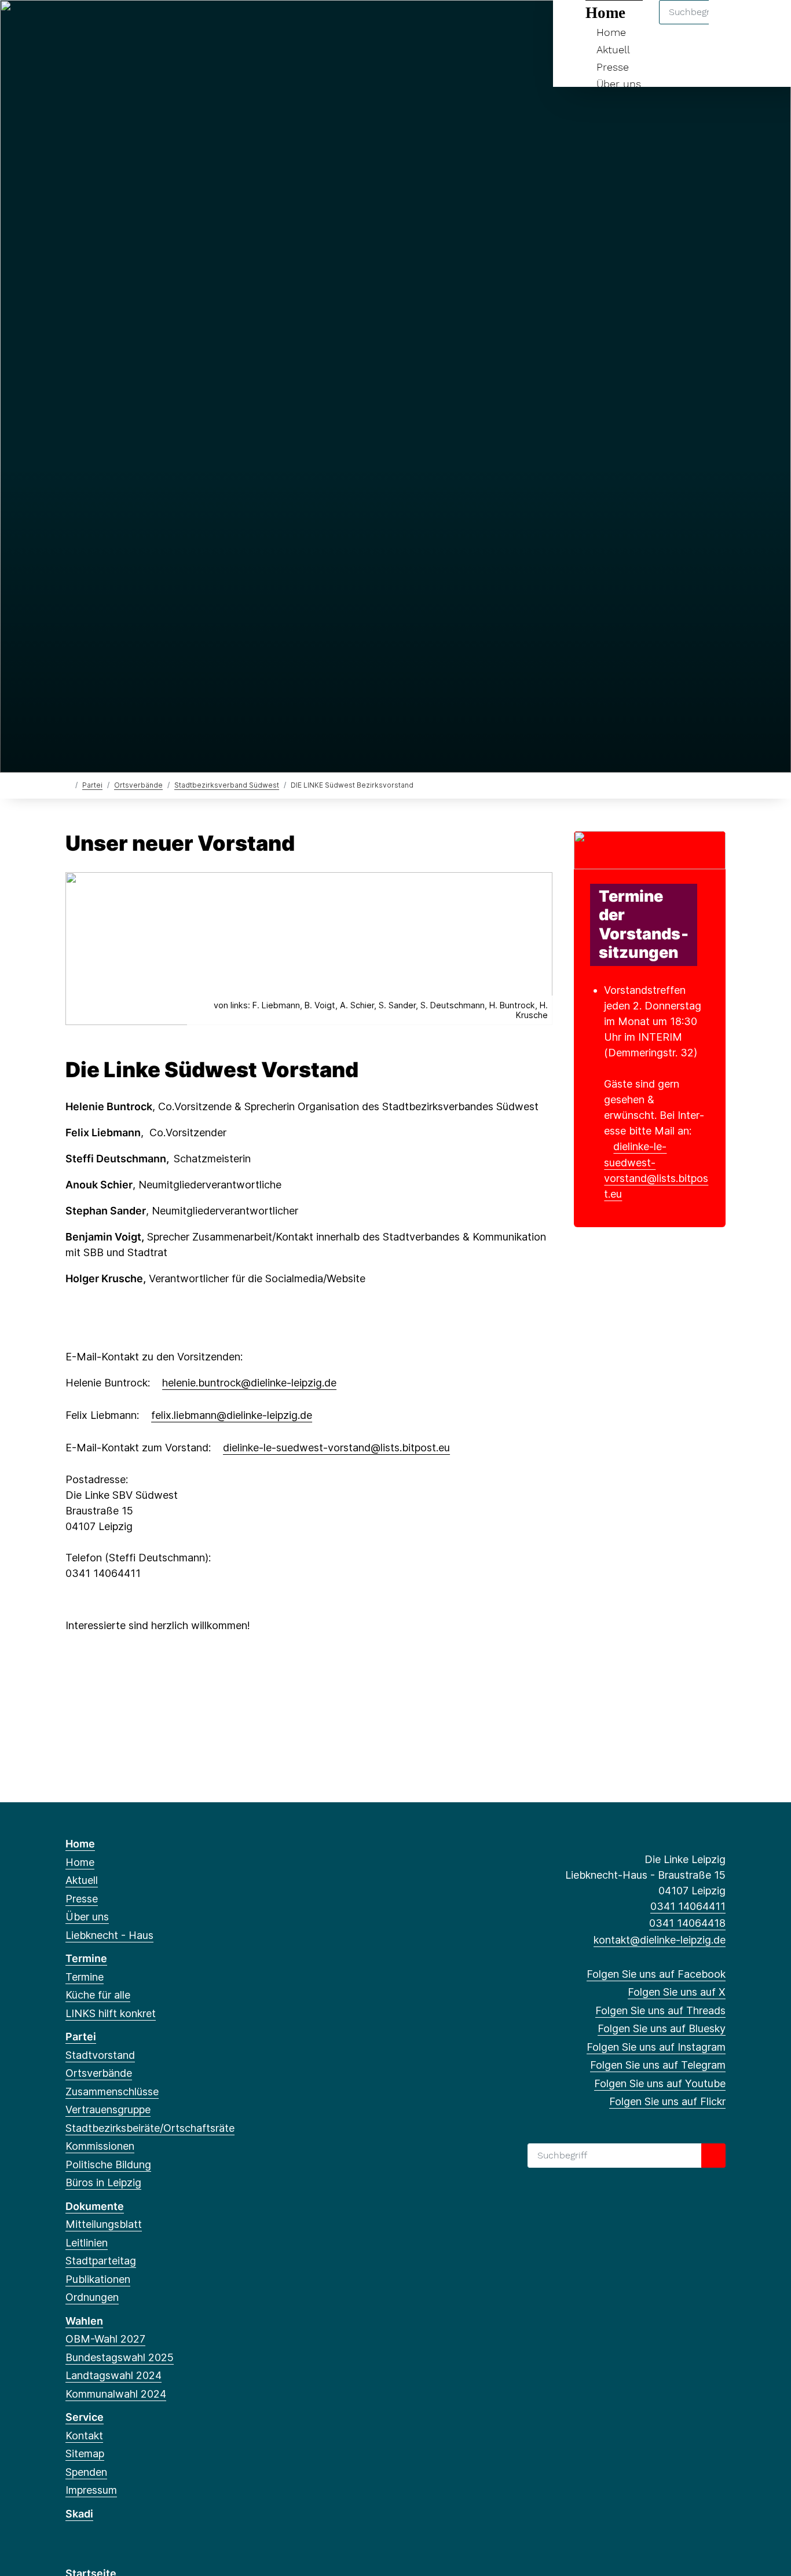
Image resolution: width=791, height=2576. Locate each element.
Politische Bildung (108, 2165)
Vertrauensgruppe (108, 2110)
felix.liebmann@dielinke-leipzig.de (232, 1415)
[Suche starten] (713, 2156)
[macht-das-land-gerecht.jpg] (650, 849)
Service (85, 2417)
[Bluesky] (129, 24)
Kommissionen (100, 2146)
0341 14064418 (687, 1923)
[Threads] (110, 24)
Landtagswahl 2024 (113, 2375)
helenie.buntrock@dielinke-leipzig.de (249, 1383)
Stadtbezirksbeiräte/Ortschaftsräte (150, 2128)
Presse (613, 67)
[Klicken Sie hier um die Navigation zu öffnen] (767, 24)
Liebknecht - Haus (109, 1935)
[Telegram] (166, 24)
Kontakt (84, 2436)
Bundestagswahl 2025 (120, 2357)
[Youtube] (186, 24)
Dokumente (95, 2206)
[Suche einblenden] (733, 24)
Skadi (79, 2514)
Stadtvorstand (100, 2055)
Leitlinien (87, 2243)
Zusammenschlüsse (112, 2092)
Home (80, 1844)
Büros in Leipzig (103, 2182)
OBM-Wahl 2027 (105, 2339)
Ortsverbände (138, 785)
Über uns (619, 84)
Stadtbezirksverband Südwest (227, 785)
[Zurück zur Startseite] (68, 784)
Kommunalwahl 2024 (116, 2394)
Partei (92, 785)
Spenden (86, 2472)
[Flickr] (205, 24)
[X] (91, 24)
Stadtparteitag (101, 2261)
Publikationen (98, 2279)
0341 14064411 (688, 1906)
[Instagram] (148, 24)
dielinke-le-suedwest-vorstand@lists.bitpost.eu (336, 1448)
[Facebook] (72, 24)
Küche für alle (98, 1995)
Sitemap (85, 2454)
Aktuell (613, 50)
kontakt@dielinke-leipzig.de (660, 1940)
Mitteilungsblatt (104, 2224)
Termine (86, 1958)
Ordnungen (92, 2297)
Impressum (91, 2490)
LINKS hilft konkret (111, 2013)
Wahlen (84, 2321)
